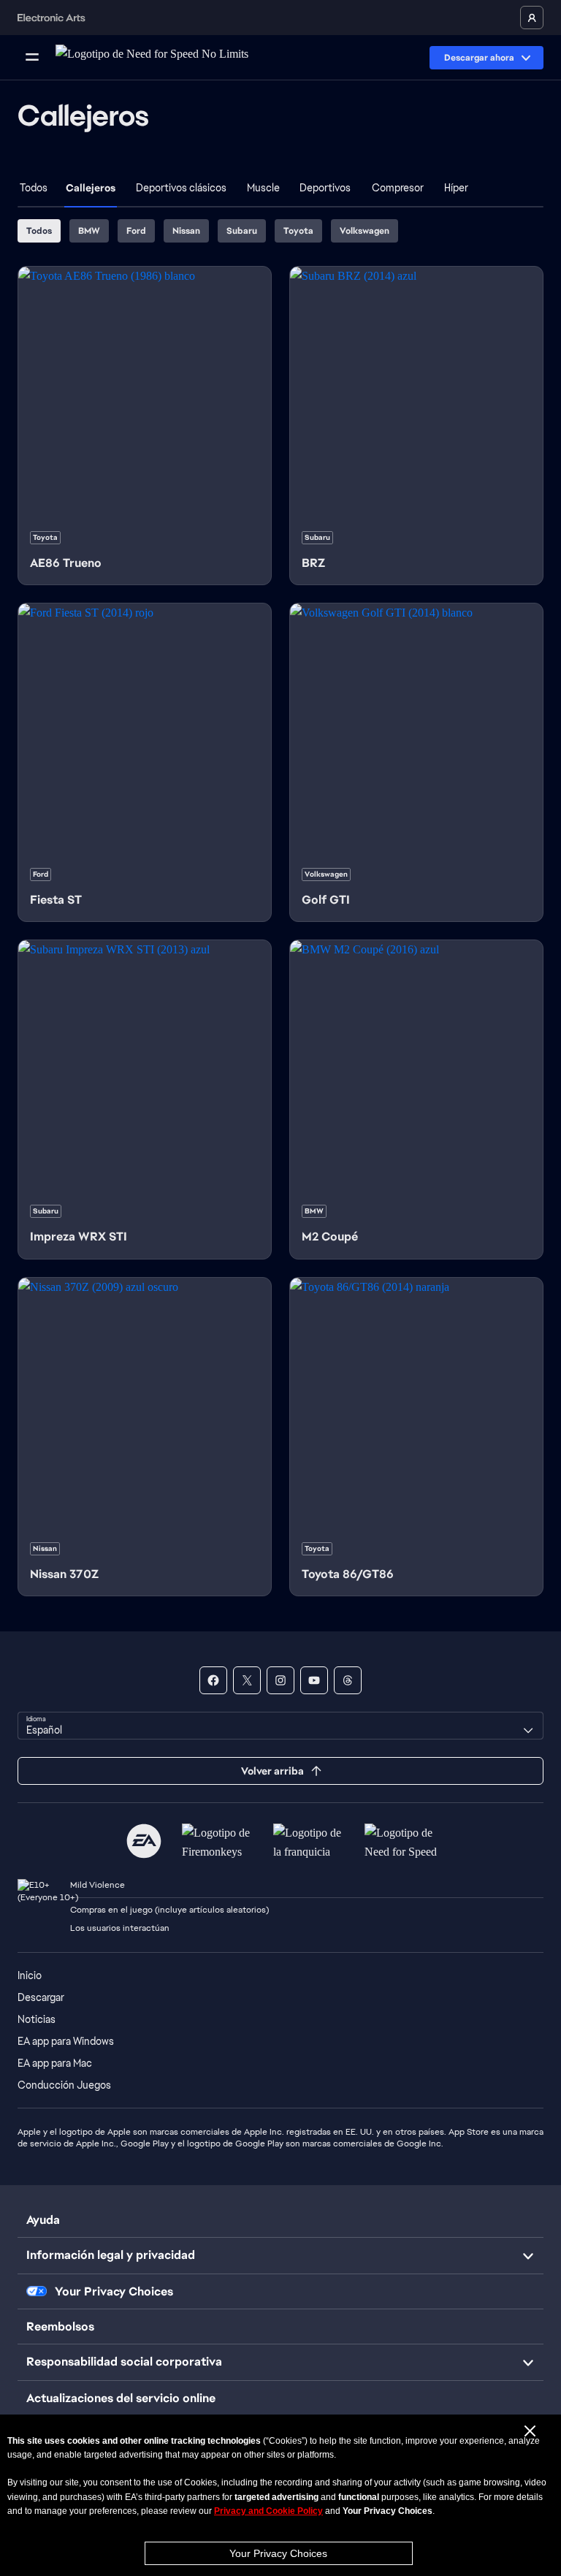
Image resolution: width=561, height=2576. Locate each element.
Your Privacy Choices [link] (114, 2292)
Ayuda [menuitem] (43, 2220)
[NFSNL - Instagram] (280, 1680)
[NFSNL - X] (247, 1680)
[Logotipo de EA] (144, 1841)
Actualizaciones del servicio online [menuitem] (121, 2398)
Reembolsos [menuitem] (60, 2327)
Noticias (37, 2019)
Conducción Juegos (64, 2085)
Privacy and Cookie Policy (268, 2511)
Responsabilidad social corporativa (124, 2362)
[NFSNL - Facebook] (213, 1680)
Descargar (41, 1997)
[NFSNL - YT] (314, 1680)
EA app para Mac (55, 2063)
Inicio (30, 1975)
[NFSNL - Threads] (348, 1680)
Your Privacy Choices (278, 2553)
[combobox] (280, 1726)
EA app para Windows (66, 2041)
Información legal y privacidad (111, 2255)
